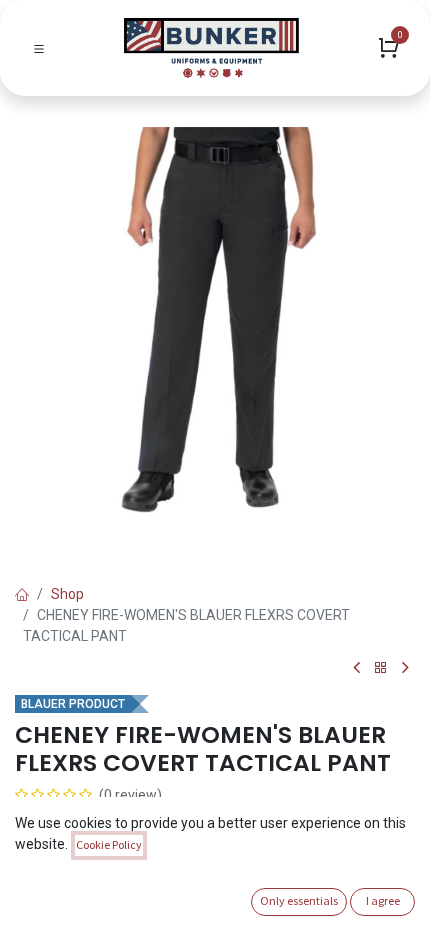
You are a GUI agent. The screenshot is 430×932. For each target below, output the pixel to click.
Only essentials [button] (299, 900)
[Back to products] (381, 668)
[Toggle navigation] (39, 48)
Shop (67, 594)
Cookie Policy (109, 844)
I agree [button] (383, 900)
